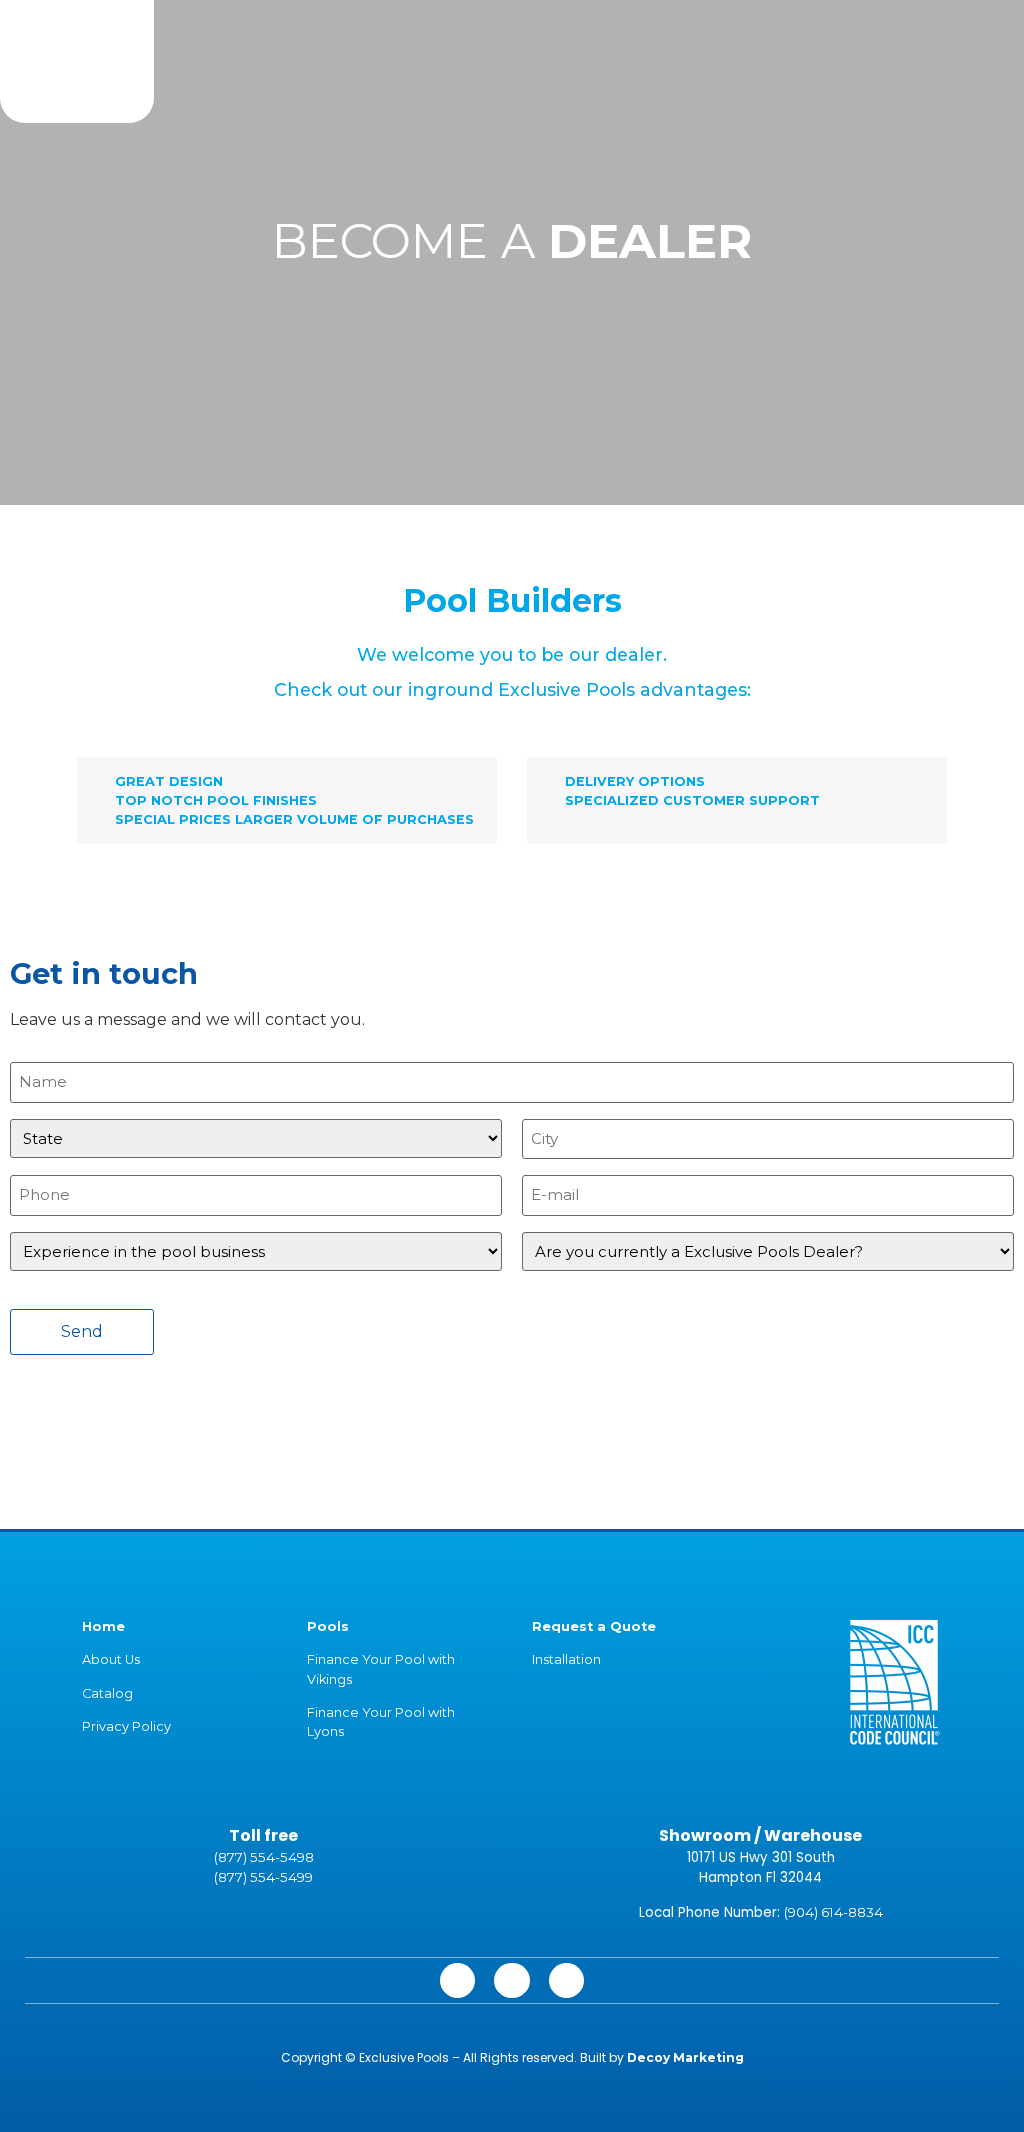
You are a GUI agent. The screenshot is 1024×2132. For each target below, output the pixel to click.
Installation (566, 1659)
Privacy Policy (126, 1726)
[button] (519, 48)
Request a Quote (594, 1626)
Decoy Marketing (685, 2057)
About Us (111, 1659)
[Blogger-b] (566, 1980)
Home (103, 1626)
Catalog (107, 1693)
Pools (328, 1626)
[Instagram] (457, 1980)
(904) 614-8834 (833, 1912)
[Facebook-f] (511, 1980)
